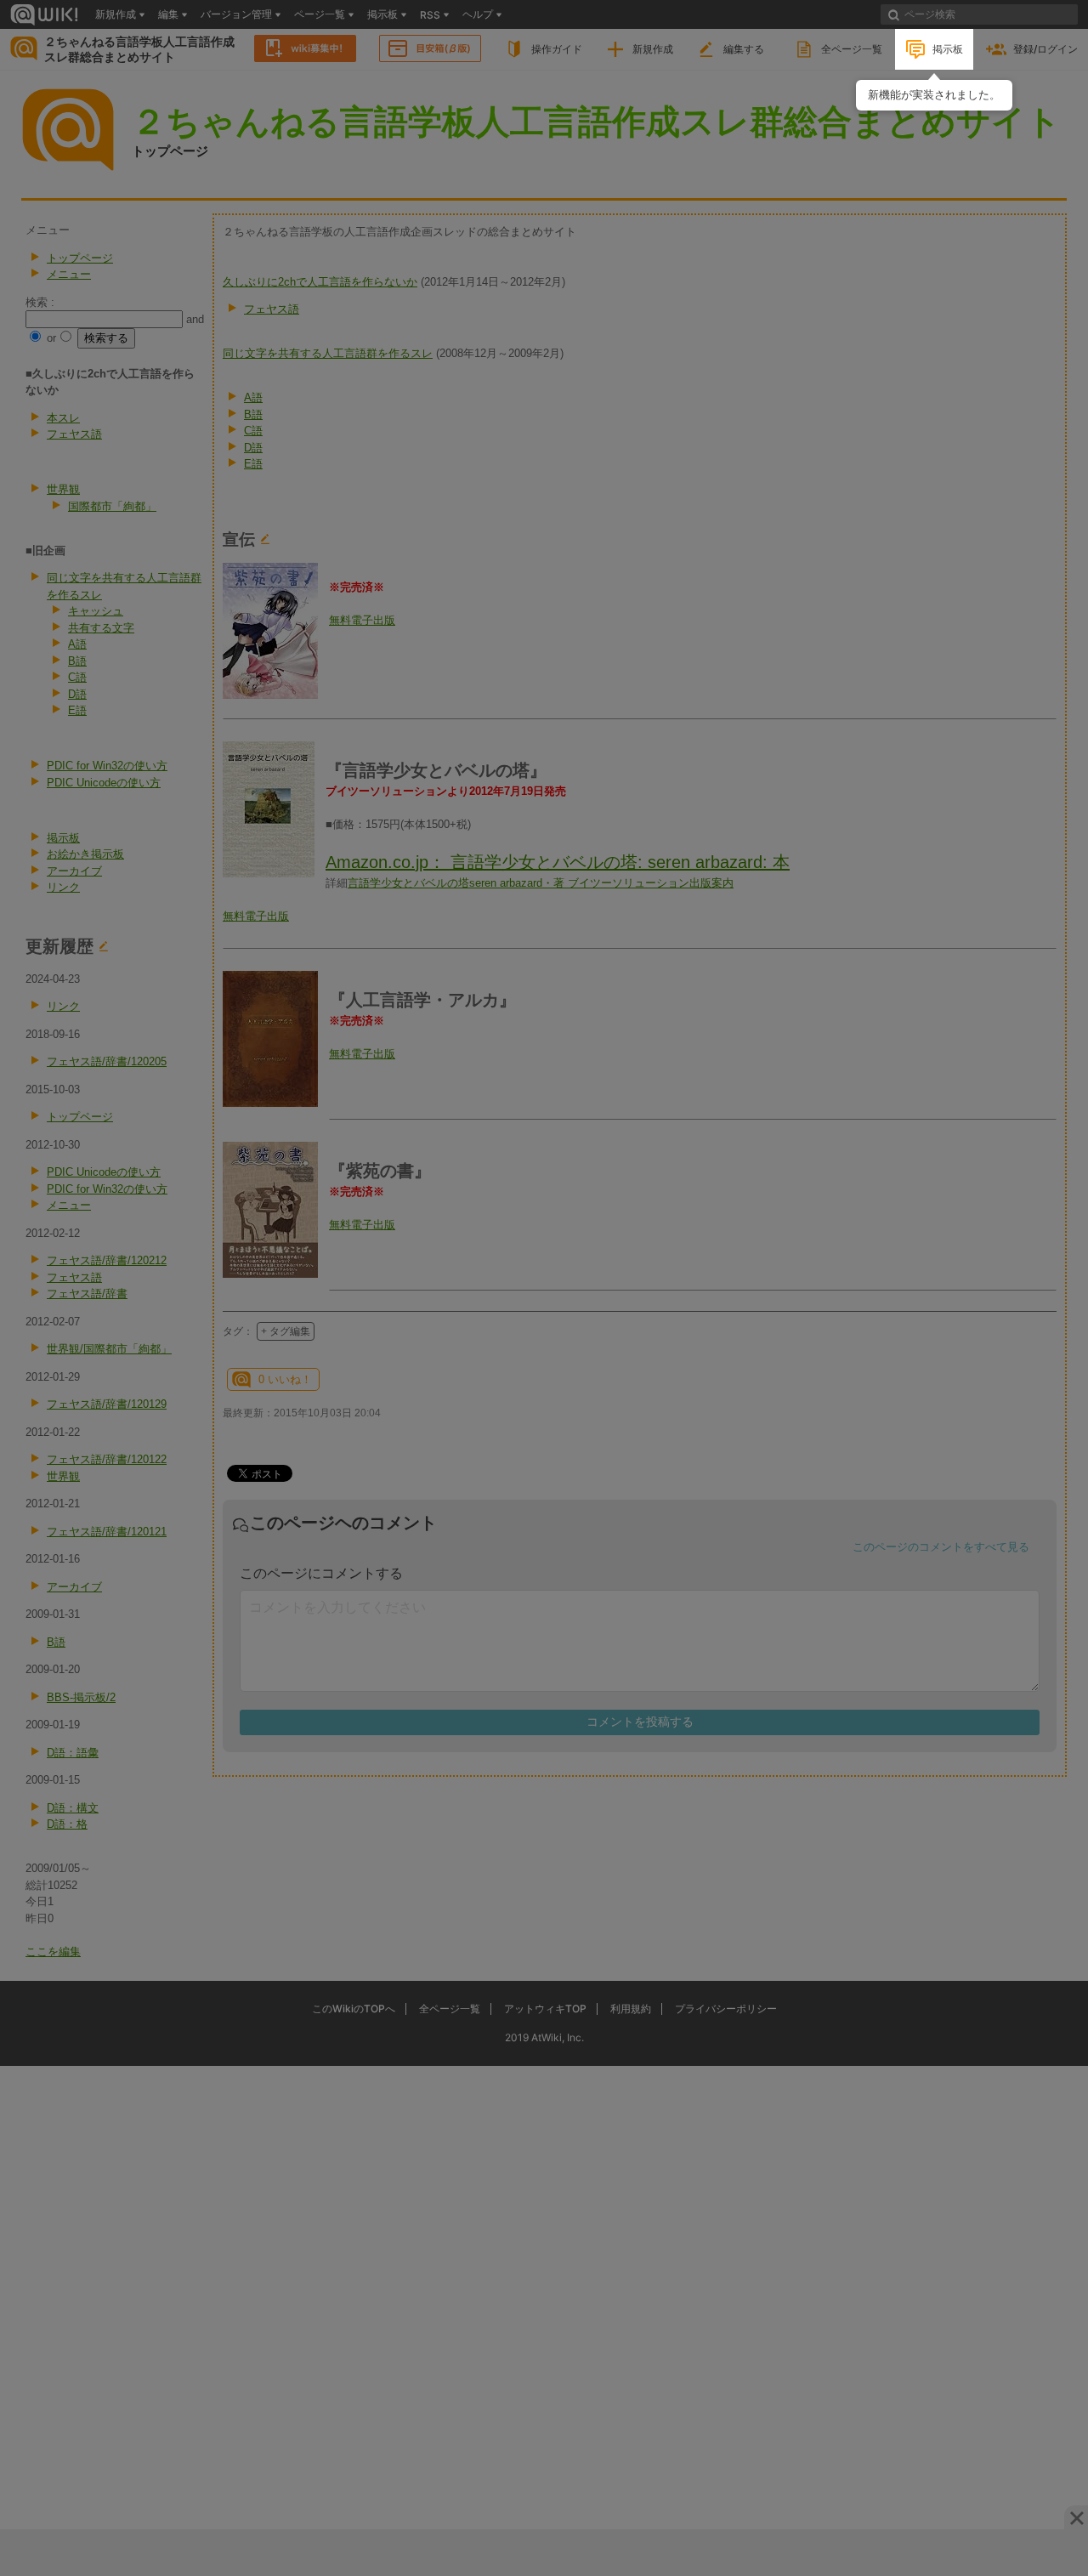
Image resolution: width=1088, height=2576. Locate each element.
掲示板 (948, 49)
